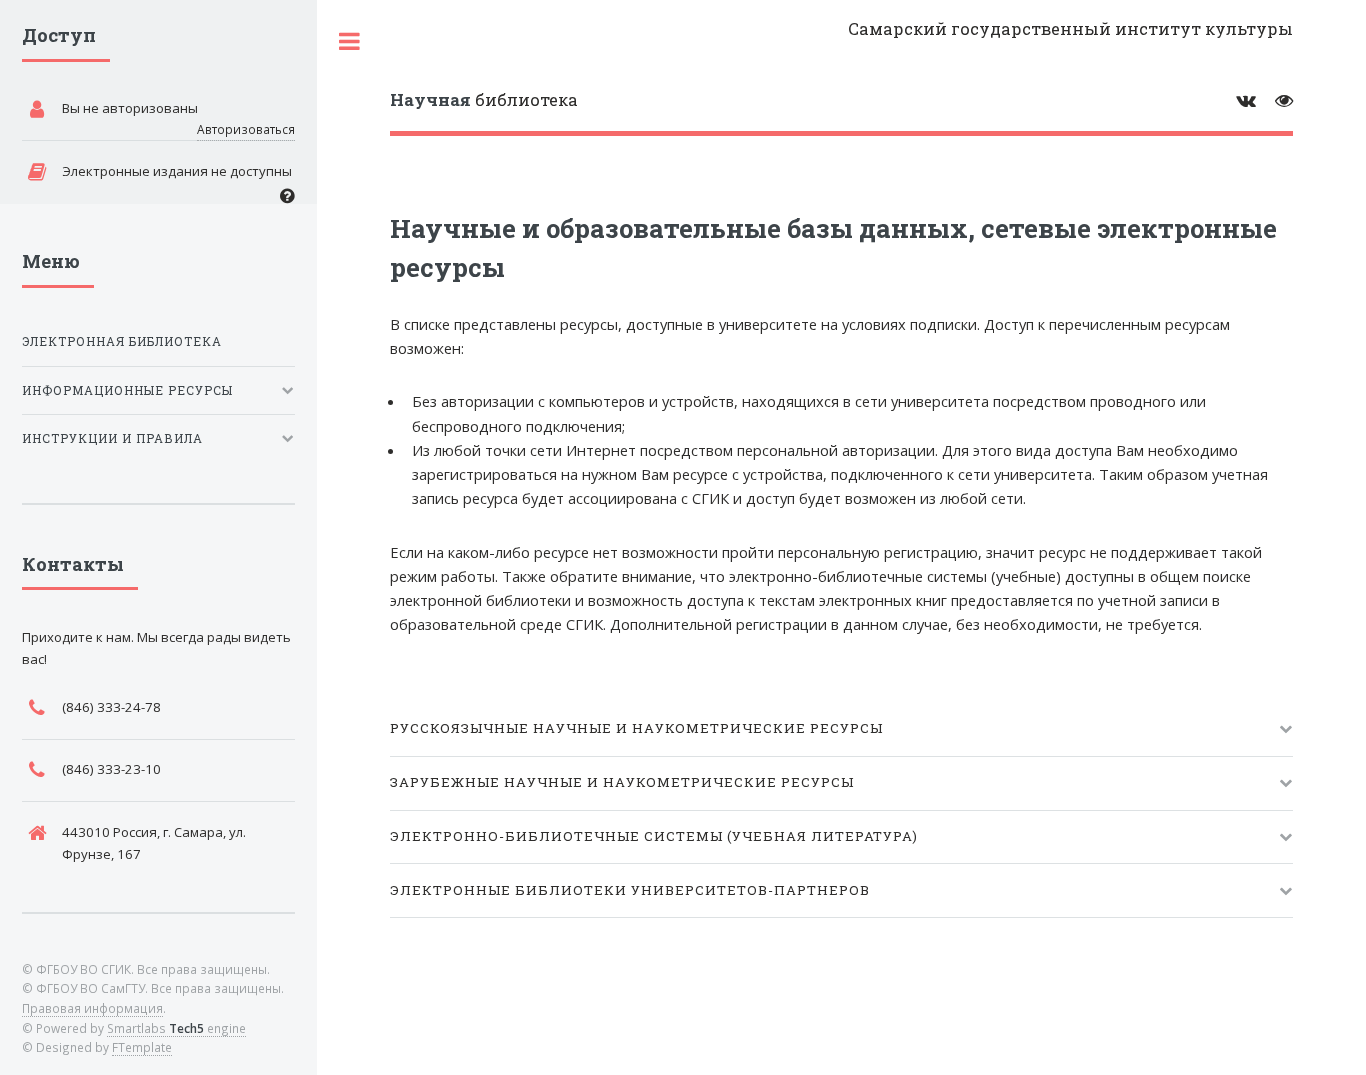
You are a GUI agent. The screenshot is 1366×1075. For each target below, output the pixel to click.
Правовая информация (92, 1008)
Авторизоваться (246, 129)
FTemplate (142, 1047)
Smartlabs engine (176, 1028)
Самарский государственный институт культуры (1070, 28)
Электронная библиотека (122, 341)
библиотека (484, 99)
